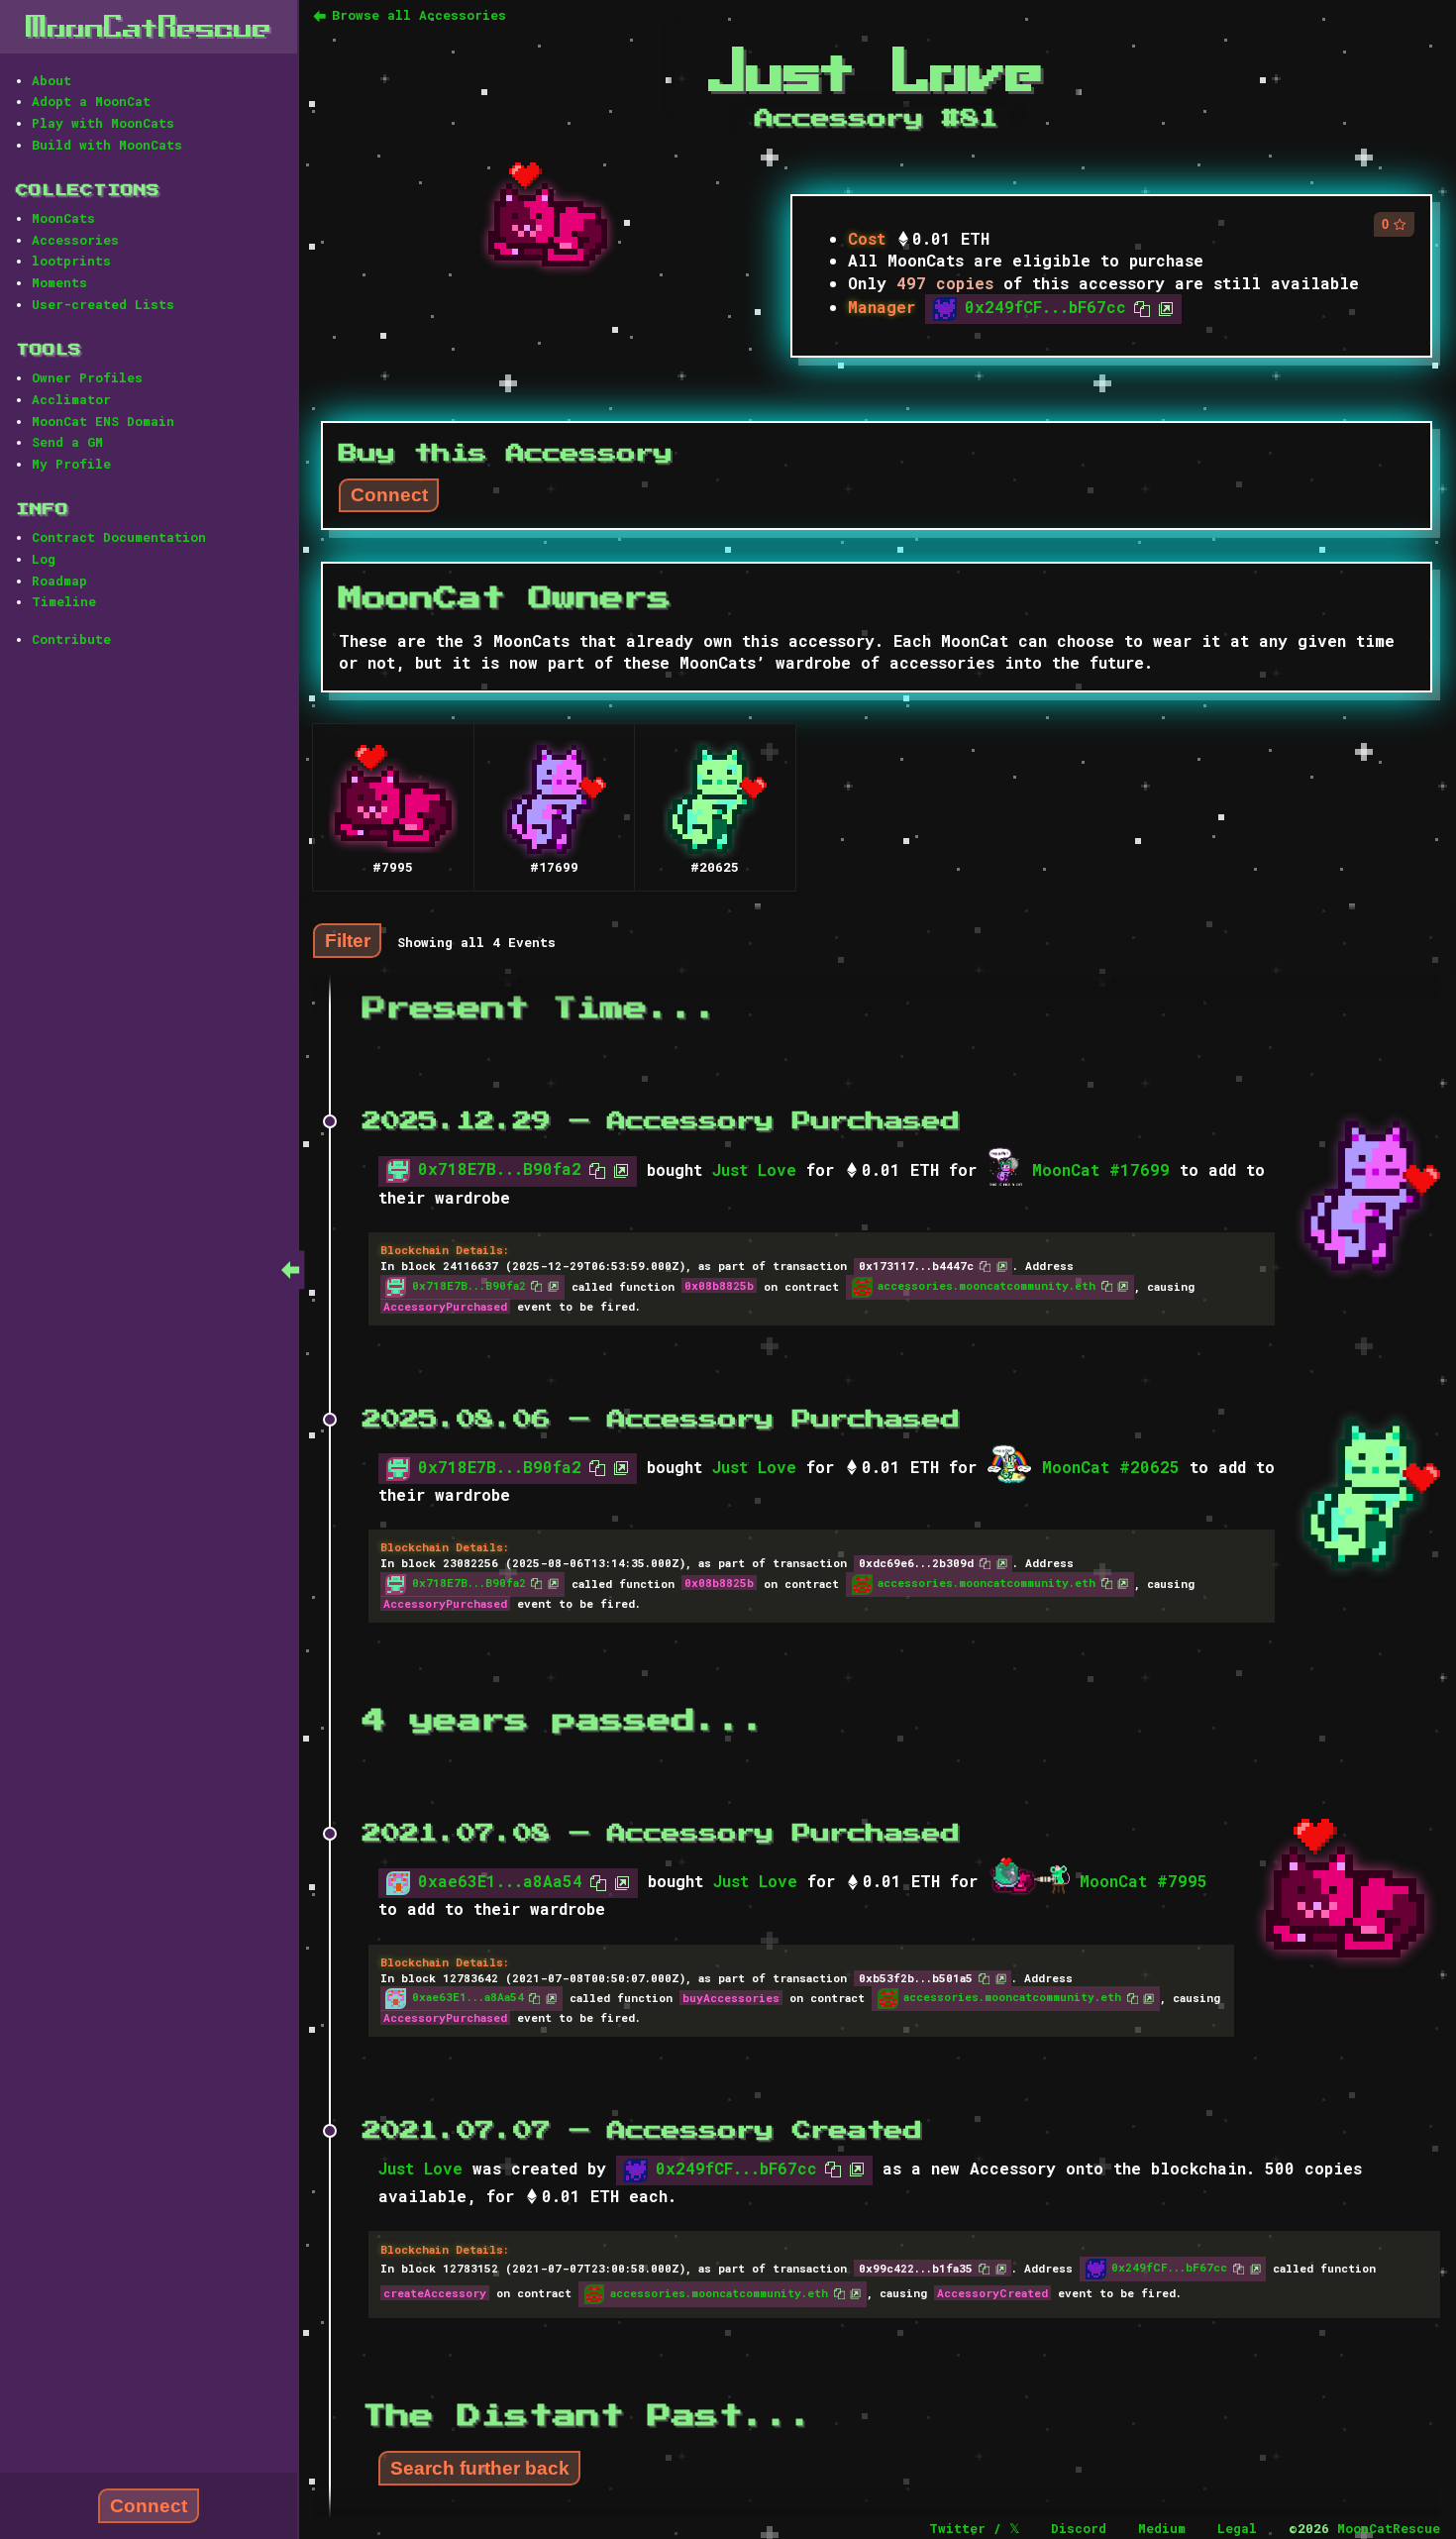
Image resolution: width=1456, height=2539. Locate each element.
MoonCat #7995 (1144, 1881)
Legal (1237, 2528)
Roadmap (59, 581)
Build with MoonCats (107, 145)
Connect (149, 2506)
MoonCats (63, 218)
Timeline (64, 601)
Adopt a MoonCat (91, 101)
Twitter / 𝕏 (974, 2528)
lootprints (71, 261)
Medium (1162, 2528)
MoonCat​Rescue (149, 26)
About (52, 80)
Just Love (754, 1169)
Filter (348, 941)
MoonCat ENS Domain (103, 421)
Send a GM (67, 442)
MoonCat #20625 (1111, 1467)
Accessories (75, 240)
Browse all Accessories (419, 15)
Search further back (480, 2468)
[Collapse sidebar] (290, 1269)
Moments (59, 282)
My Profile (71, 464)
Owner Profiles (87, 377)
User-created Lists (103, 304)
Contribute (71, 639)
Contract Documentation (119, 537)
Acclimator (71, 399)
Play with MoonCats (103, 123)
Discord (1079, 2528)
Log (44, 559)
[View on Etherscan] (1162, 307)
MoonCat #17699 (1101, 1169)
